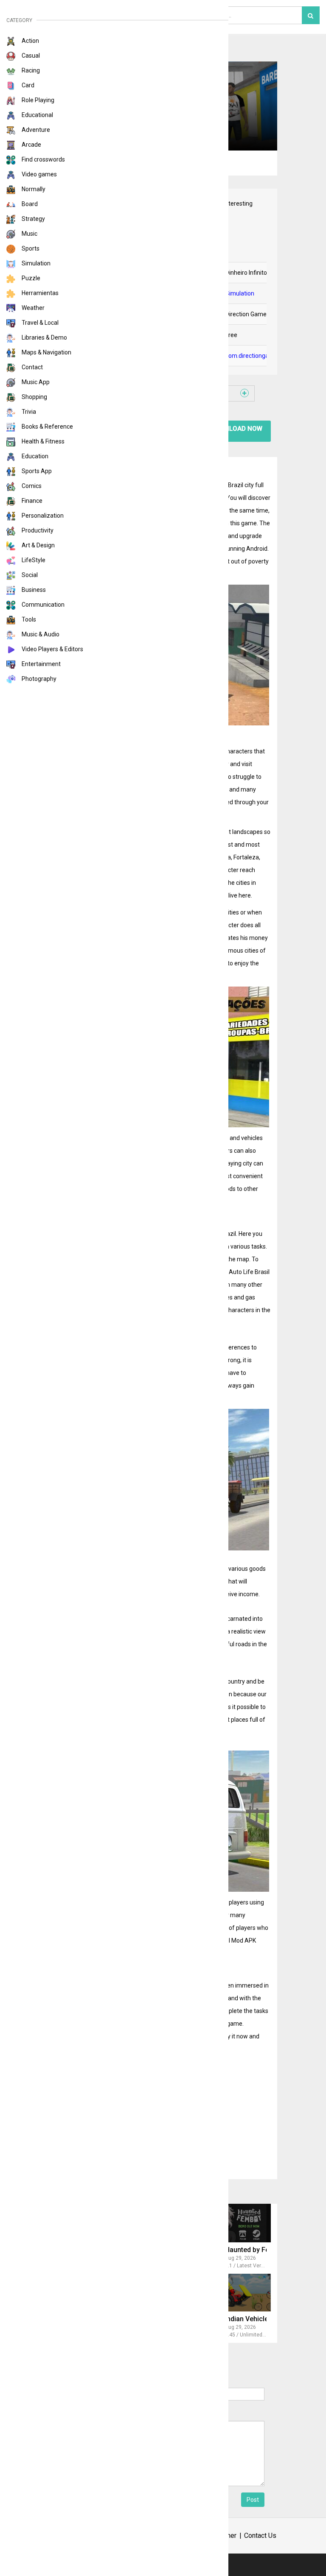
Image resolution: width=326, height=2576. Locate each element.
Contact (32, 367)
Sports (30, 248)
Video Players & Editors (52, 649)
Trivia (28, 412)
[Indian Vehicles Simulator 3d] (232, 2293)
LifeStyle (33, 560)
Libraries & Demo (44, 337)
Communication (42, 605)
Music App (35, 382)
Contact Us (260, 2536)
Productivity (37, 530)
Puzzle (30, 278)
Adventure (35, 130)
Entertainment (41, 664)
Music (29, 234)
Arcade (31, 145)
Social (29, 575)
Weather (32, 308)
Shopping (34, 397)
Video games (39, 174)
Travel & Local (39, 323)
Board (29, 204)
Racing (30, 70)
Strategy (33, 219)
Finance (31, 501)
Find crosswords (43, 159)
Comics (31, 486)
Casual (30, 56)
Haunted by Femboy (256, 2250)
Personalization (42, 516)
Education (34, 456)
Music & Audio (40, 634)
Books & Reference (47, 427)
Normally (33, 189)
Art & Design (38, 545)
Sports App (36, 471)
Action (30, 41)
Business (33, 590)
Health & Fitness (42, 441)
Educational (37, 115)
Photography (38, 679)
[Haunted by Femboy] (232, 2223)
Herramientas (39, 293)
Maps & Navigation (46, 352)
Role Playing (37, 100)
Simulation (35, 263)
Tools (28, 619)
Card (27, 85)
